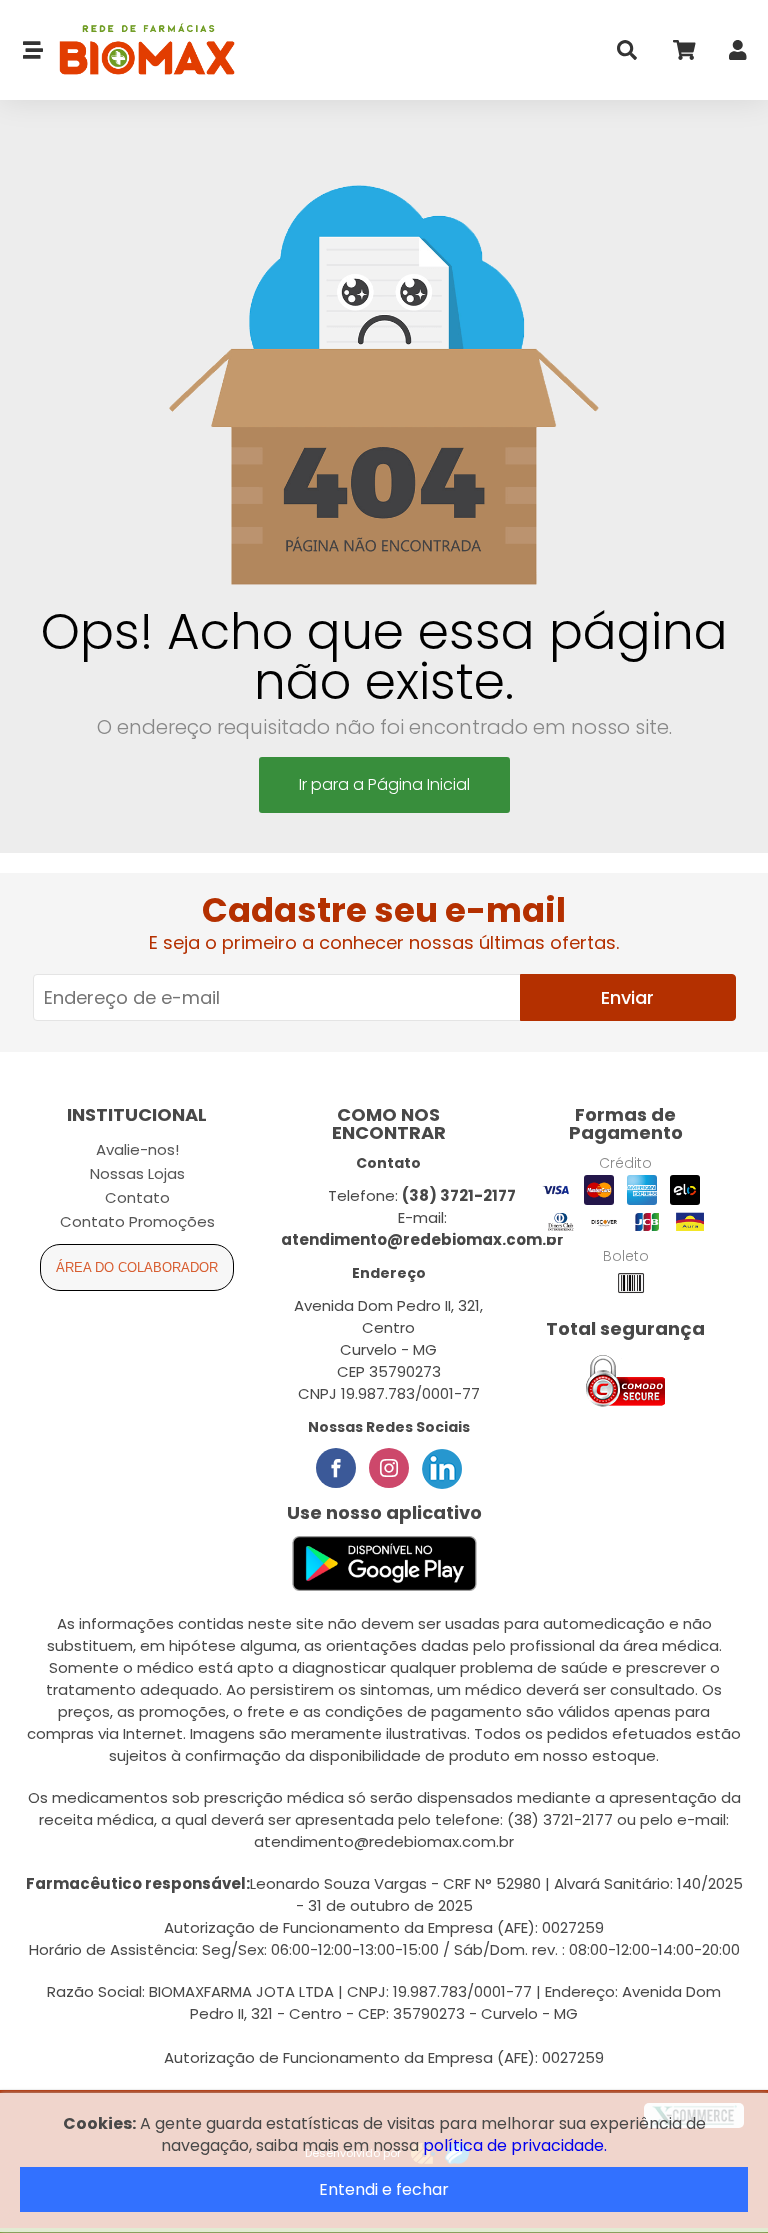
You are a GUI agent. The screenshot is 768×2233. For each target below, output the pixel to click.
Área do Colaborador (137, 1267)
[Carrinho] (683, 54)
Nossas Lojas (137, 1173)
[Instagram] (389, 1468)
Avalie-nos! (137, 1149)
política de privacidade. (515, 2145)
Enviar (627, 997)
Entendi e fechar (384, 2189)
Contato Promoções (137, 1221)
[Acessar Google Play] (384, 1564)
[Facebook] (336, 1468)
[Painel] (738, 54)
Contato (137, 1197)
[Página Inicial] (139, 50)
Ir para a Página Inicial (384, 784)
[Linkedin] (442, 1468)
